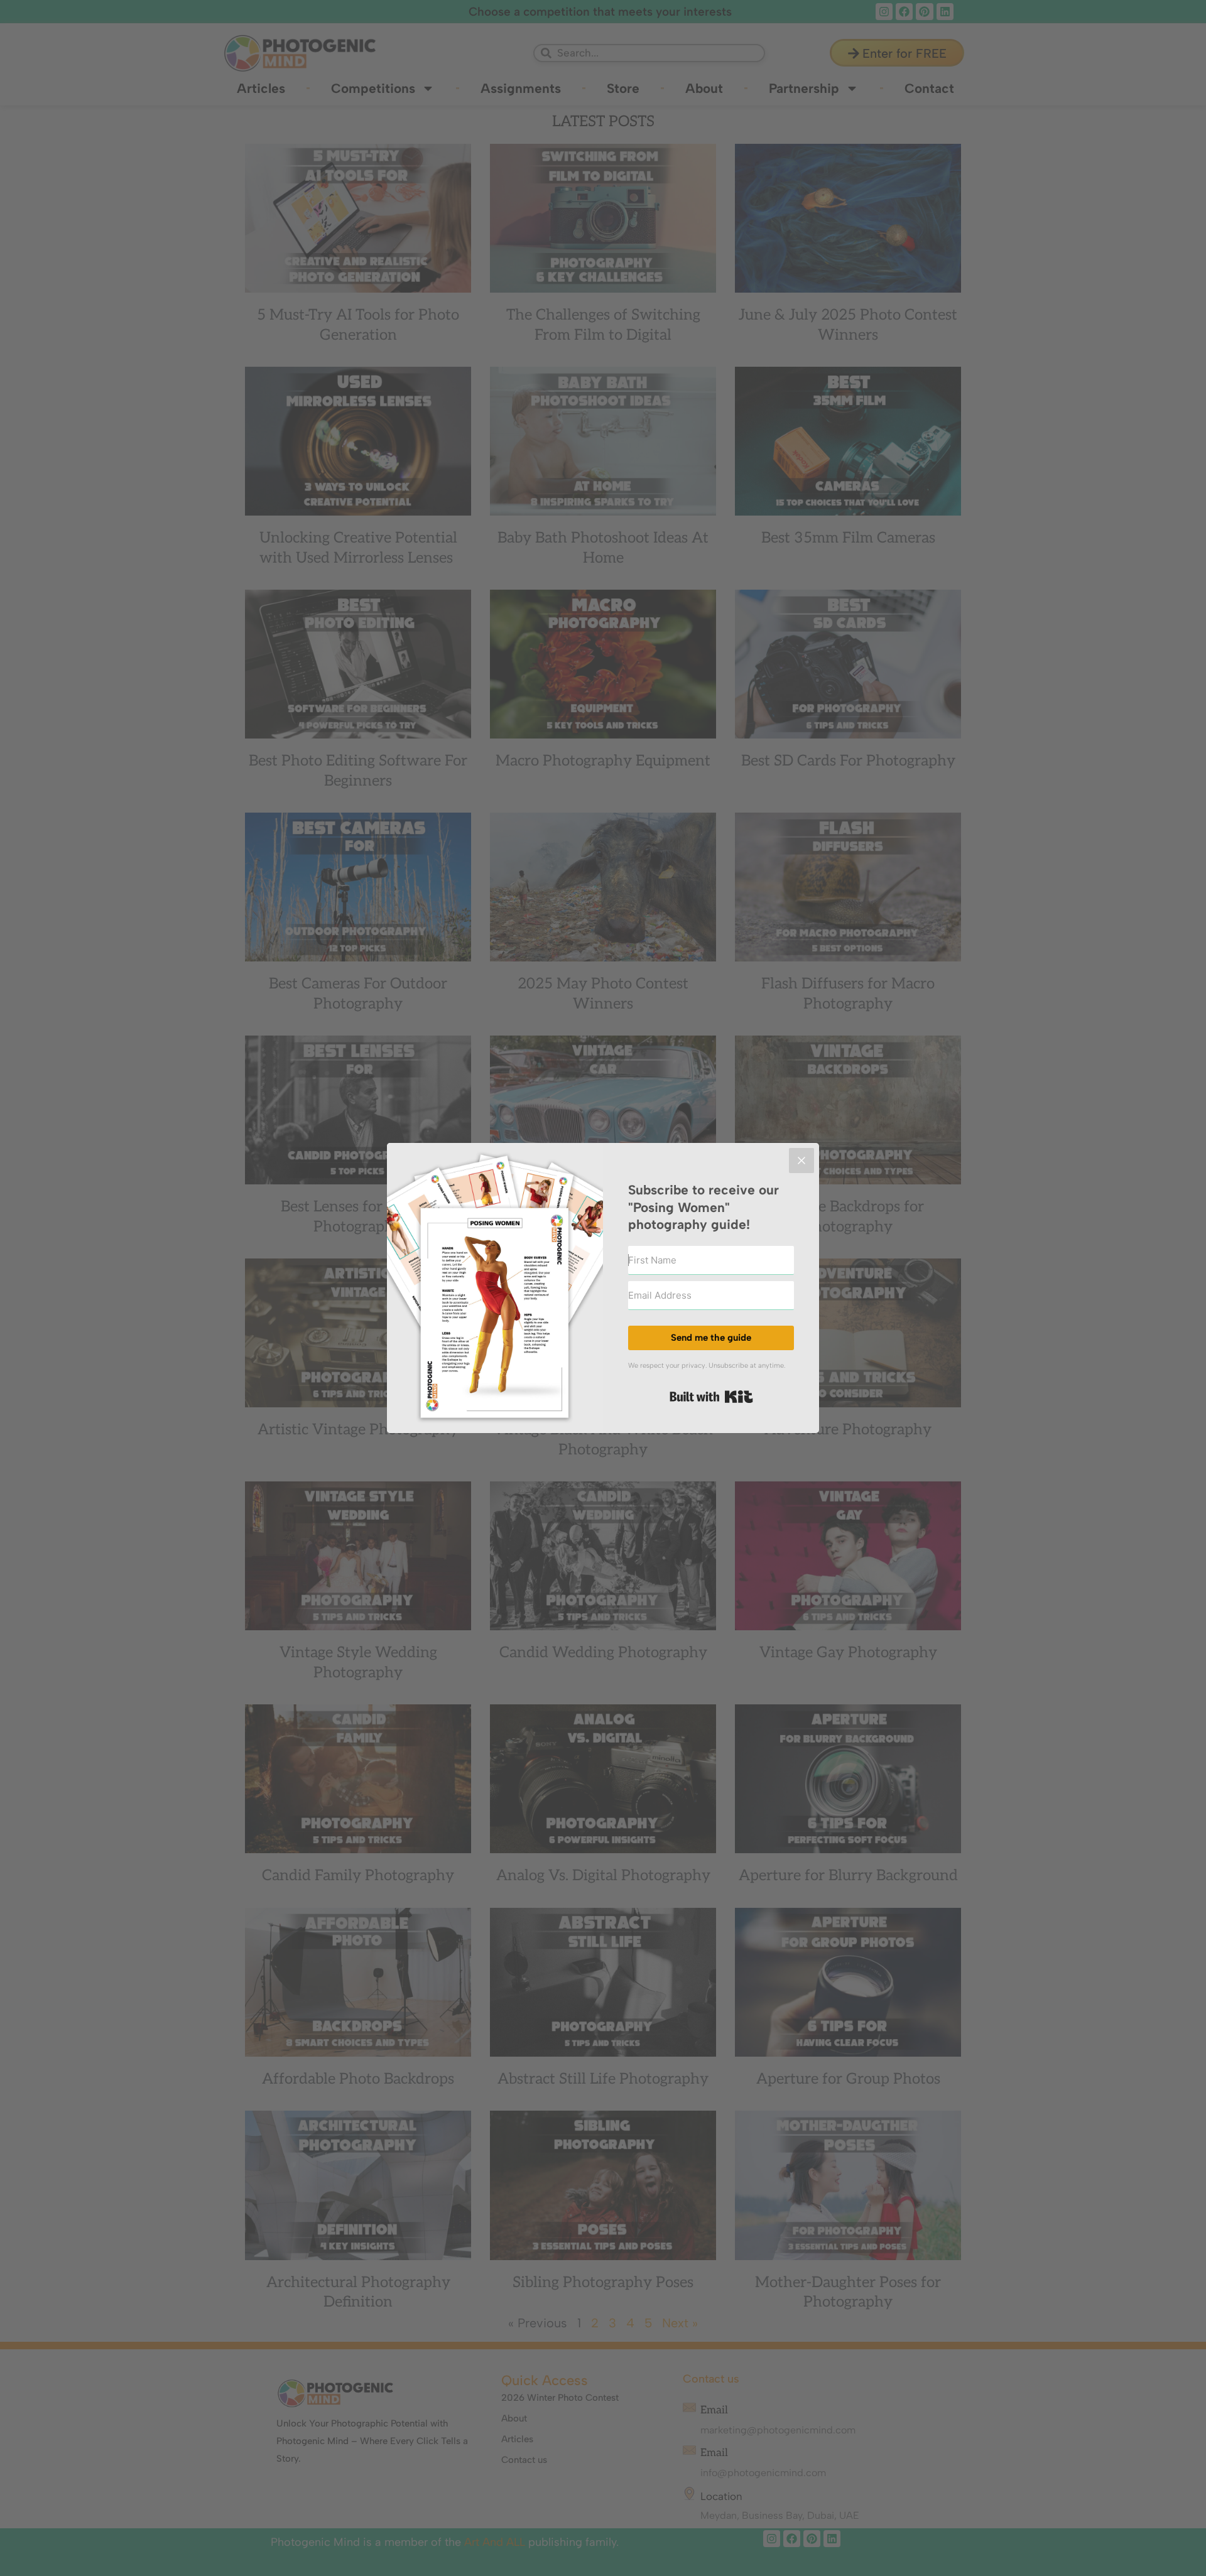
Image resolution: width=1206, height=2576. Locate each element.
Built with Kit (711, 1397)
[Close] (801, 1161)
